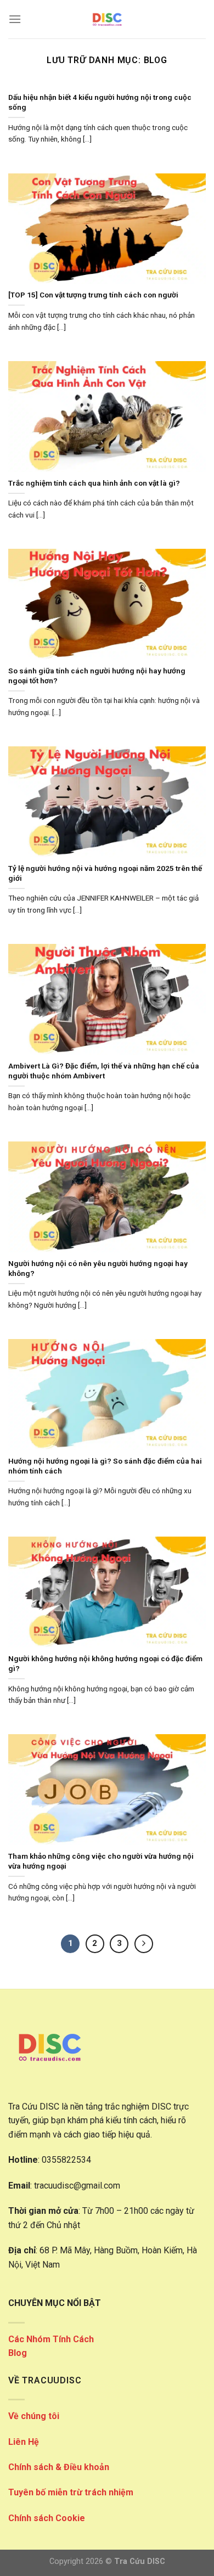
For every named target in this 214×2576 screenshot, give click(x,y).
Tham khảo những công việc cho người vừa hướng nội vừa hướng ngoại (101, 1861)
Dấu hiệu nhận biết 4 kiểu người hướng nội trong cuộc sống (100, 102)
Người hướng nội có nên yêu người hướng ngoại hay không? (98, 1268)
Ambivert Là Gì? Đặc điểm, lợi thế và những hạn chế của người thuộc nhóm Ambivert (104, 1071)
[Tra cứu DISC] (107, 19)
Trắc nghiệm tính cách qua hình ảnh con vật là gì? (94, 483)
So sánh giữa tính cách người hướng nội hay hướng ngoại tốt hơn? (97, 676)
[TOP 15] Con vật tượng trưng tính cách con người (93, 295)
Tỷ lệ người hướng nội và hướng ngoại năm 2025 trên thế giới (105, 873)
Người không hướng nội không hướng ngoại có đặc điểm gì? (105, 1663)
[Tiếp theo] (144, 1944)
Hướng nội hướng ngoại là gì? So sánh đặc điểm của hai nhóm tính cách (105, 1466)
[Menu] (15, 19)
